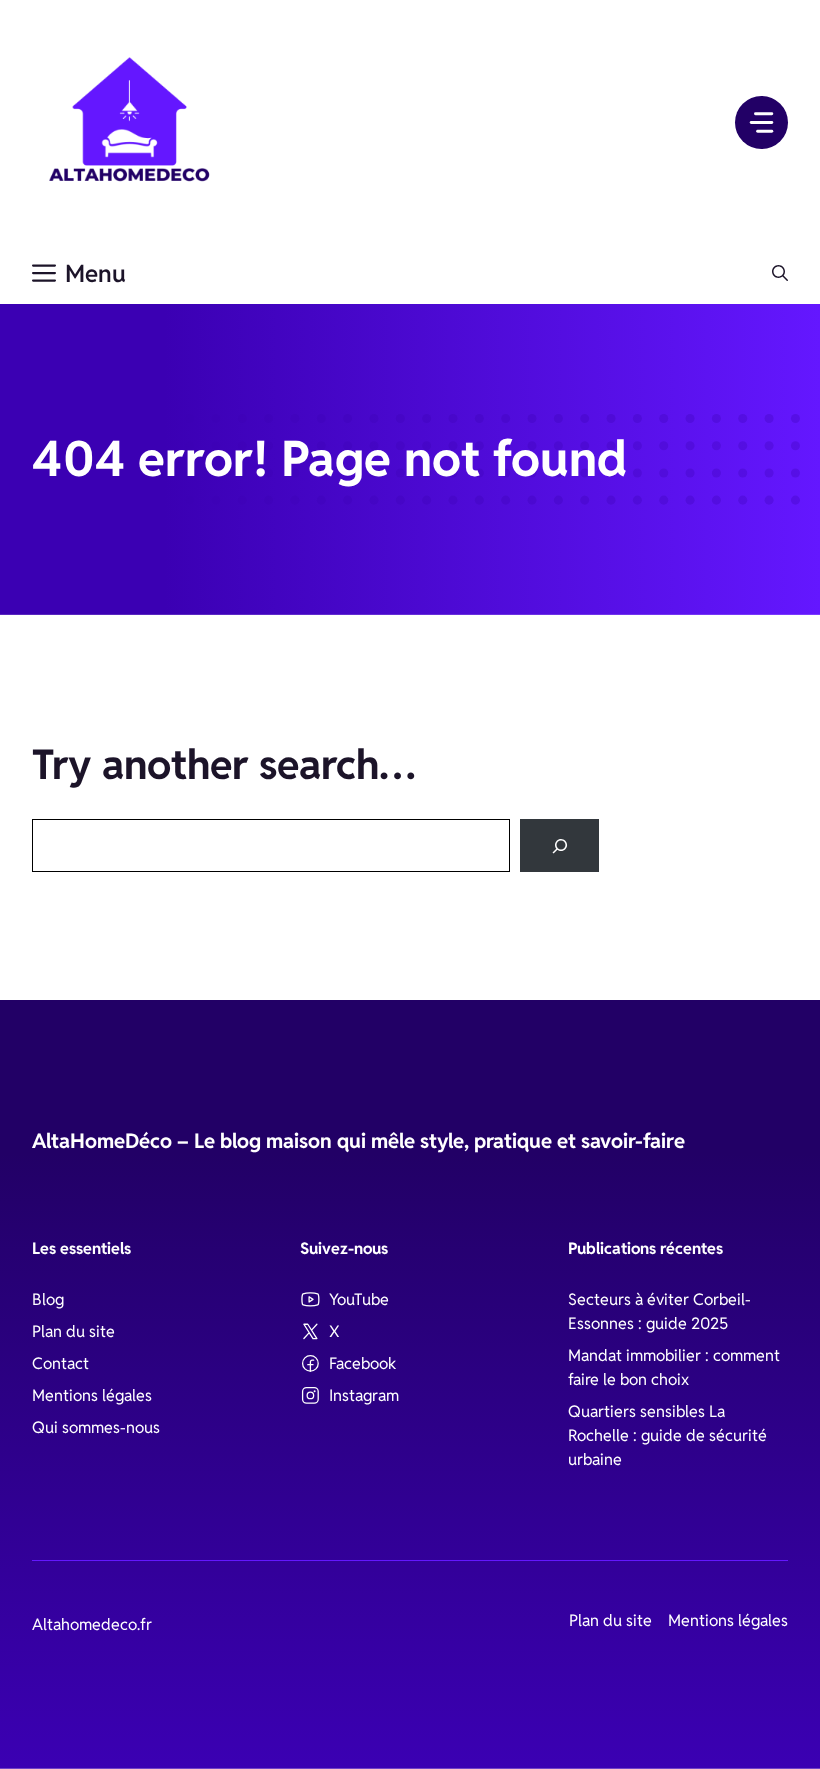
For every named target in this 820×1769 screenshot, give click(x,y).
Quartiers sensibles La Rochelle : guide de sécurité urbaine (667, 1435)
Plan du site (73, 1331)
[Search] (559, 845)
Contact (60, 1363)
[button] (780, 274)
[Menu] (761, 122)
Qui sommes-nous (96, 1427)
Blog (48, 1299)
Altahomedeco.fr (92, 1624)
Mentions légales (92, 1395)
